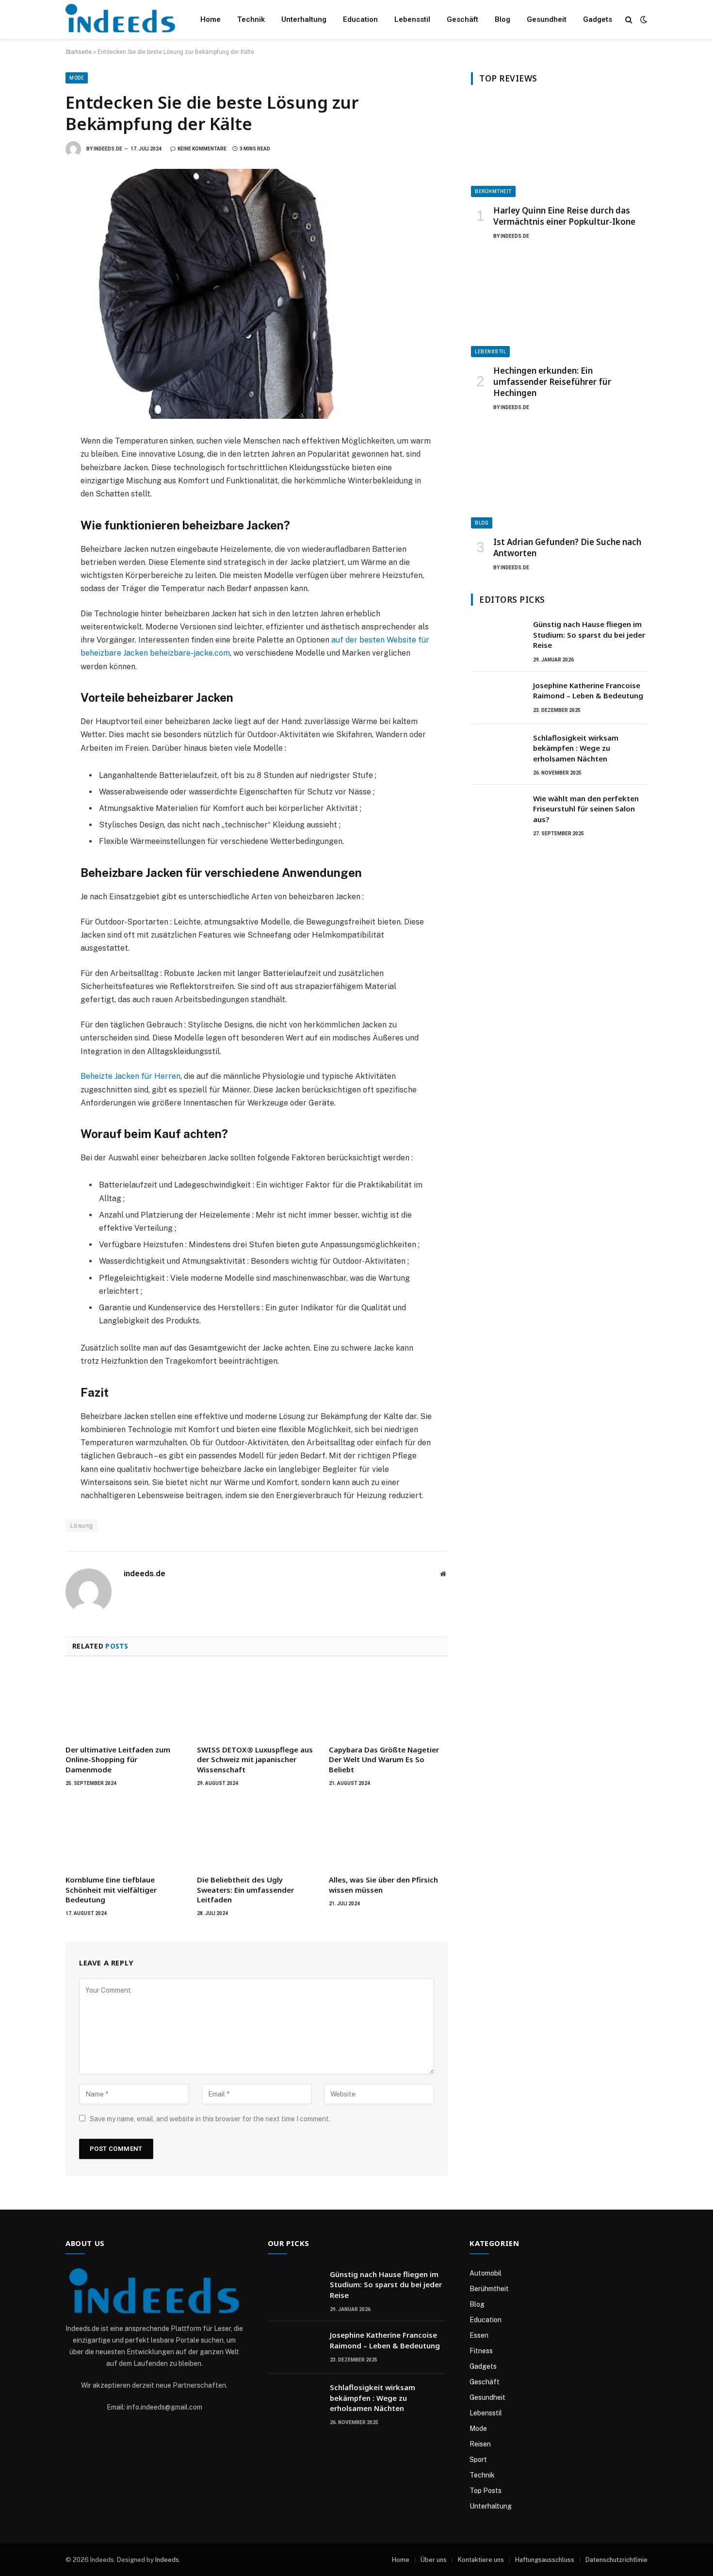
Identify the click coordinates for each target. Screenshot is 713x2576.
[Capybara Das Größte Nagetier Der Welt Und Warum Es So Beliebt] (388, 1703)
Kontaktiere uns (481, 2560)
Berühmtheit (493, 191)
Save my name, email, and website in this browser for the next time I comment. (210, 2119)
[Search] (629, 20)
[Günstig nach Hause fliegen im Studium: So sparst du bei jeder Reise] (498, 637)
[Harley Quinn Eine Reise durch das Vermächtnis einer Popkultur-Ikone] (559, 147)
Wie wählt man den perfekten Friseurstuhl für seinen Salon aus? (586, 809)
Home (211, 19)
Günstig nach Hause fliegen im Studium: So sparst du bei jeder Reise (589, 635)
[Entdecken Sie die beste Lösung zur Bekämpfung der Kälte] (257, 294)
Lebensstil (412, 19)
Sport (478, 2460)
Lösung (81, 1526)
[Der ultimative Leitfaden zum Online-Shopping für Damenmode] (125, 1703)
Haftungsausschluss (545, 2560)
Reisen (480, 2444)
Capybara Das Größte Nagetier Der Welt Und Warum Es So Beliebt (384, 1759)
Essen (479, 2335)
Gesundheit (547, 19)
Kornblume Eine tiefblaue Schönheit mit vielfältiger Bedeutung (111, 1890)
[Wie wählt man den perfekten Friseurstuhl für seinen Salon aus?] (498, 811)
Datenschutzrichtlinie (616, 2560)
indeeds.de (108, 149)
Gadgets (598, 19)
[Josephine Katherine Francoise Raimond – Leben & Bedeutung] (498, 698)
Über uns (434, 2560)
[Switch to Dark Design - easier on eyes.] (643, 19)
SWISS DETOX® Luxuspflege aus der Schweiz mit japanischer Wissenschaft (255, 1759)
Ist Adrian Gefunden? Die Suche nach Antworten (567, 547)
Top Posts (486, 2491)
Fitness (481, 2351)
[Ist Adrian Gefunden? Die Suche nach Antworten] (559, 479)
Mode (77, 78)
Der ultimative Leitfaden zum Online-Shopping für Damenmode (118, 1759)
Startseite (79, 52)
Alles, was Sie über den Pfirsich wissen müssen (383, 1884)
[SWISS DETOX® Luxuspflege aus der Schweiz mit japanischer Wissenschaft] (256, 1703)
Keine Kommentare (202, 149)
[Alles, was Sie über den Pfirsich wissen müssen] (388, 1833)
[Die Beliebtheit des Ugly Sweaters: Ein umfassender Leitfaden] (256, 1833)
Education (360, 19)
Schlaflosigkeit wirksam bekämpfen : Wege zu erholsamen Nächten (576, 748)
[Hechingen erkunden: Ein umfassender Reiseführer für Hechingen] (559, 307)
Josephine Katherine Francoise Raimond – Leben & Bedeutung (588, 690)
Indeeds (167, 2560)
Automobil (486, 2273)
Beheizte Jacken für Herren (130, 1076)
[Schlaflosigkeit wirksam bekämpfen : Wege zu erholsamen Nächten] (498, 750)
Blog (502, 19)
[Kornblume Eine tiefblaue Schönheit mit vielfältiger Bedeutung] (125, 1833)
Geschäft (462, 19)
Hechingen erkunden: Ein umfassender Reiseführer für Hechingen (552, 382)
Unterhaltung (304, 19)
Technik (251, 19)
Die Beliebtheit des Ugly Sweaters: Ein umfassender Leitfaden (245, 1890)
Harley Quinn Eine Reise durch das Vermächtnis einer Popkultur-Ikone (564, 216)
